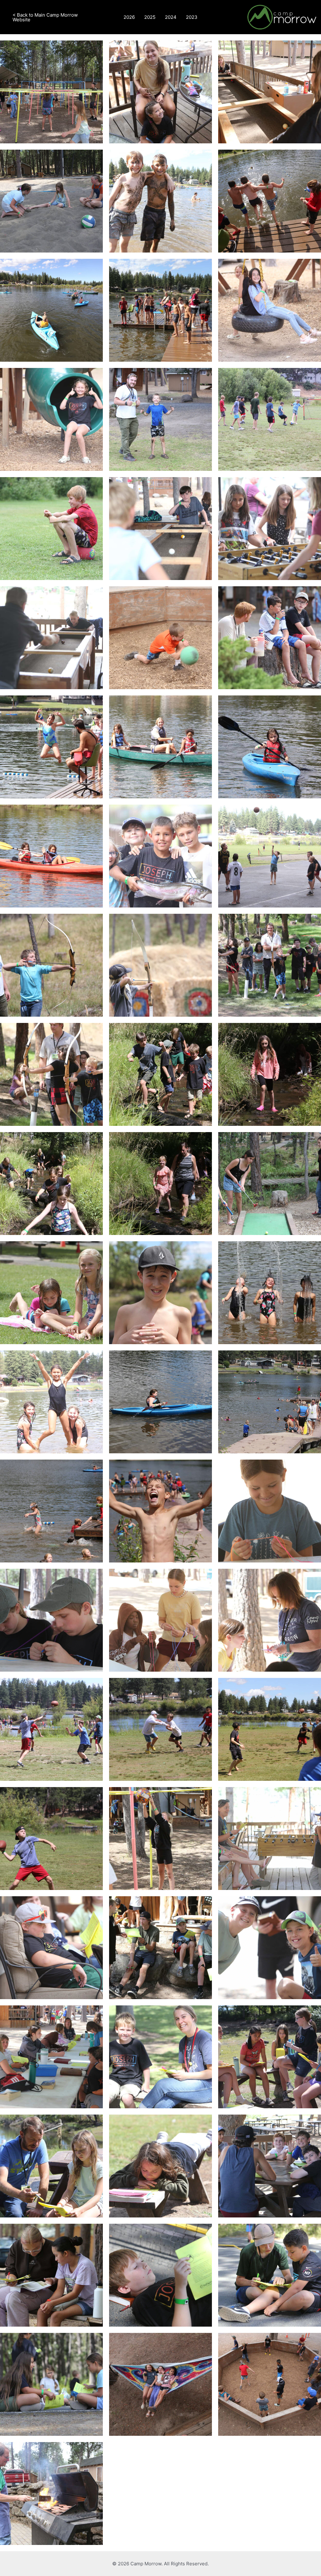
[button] (53, 17)
